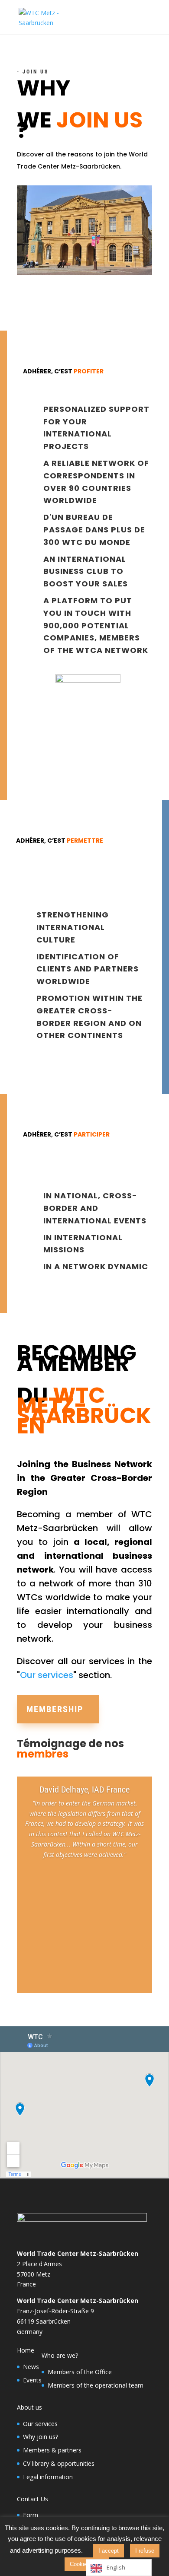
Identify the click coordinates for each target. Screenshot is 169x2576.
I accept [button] (109, 2551)
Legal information (48, 2477)
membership (55, 1709)
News (31, 2367)
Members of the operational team (96, 2385)
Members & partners (52, 2450)
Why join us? (41, 2437)
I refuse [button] (145, 2551)
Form (31, 2515)
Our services (47, 1675)
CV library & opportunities (59, 2463)
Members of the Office (80, 2372)
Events (32, 2380)
